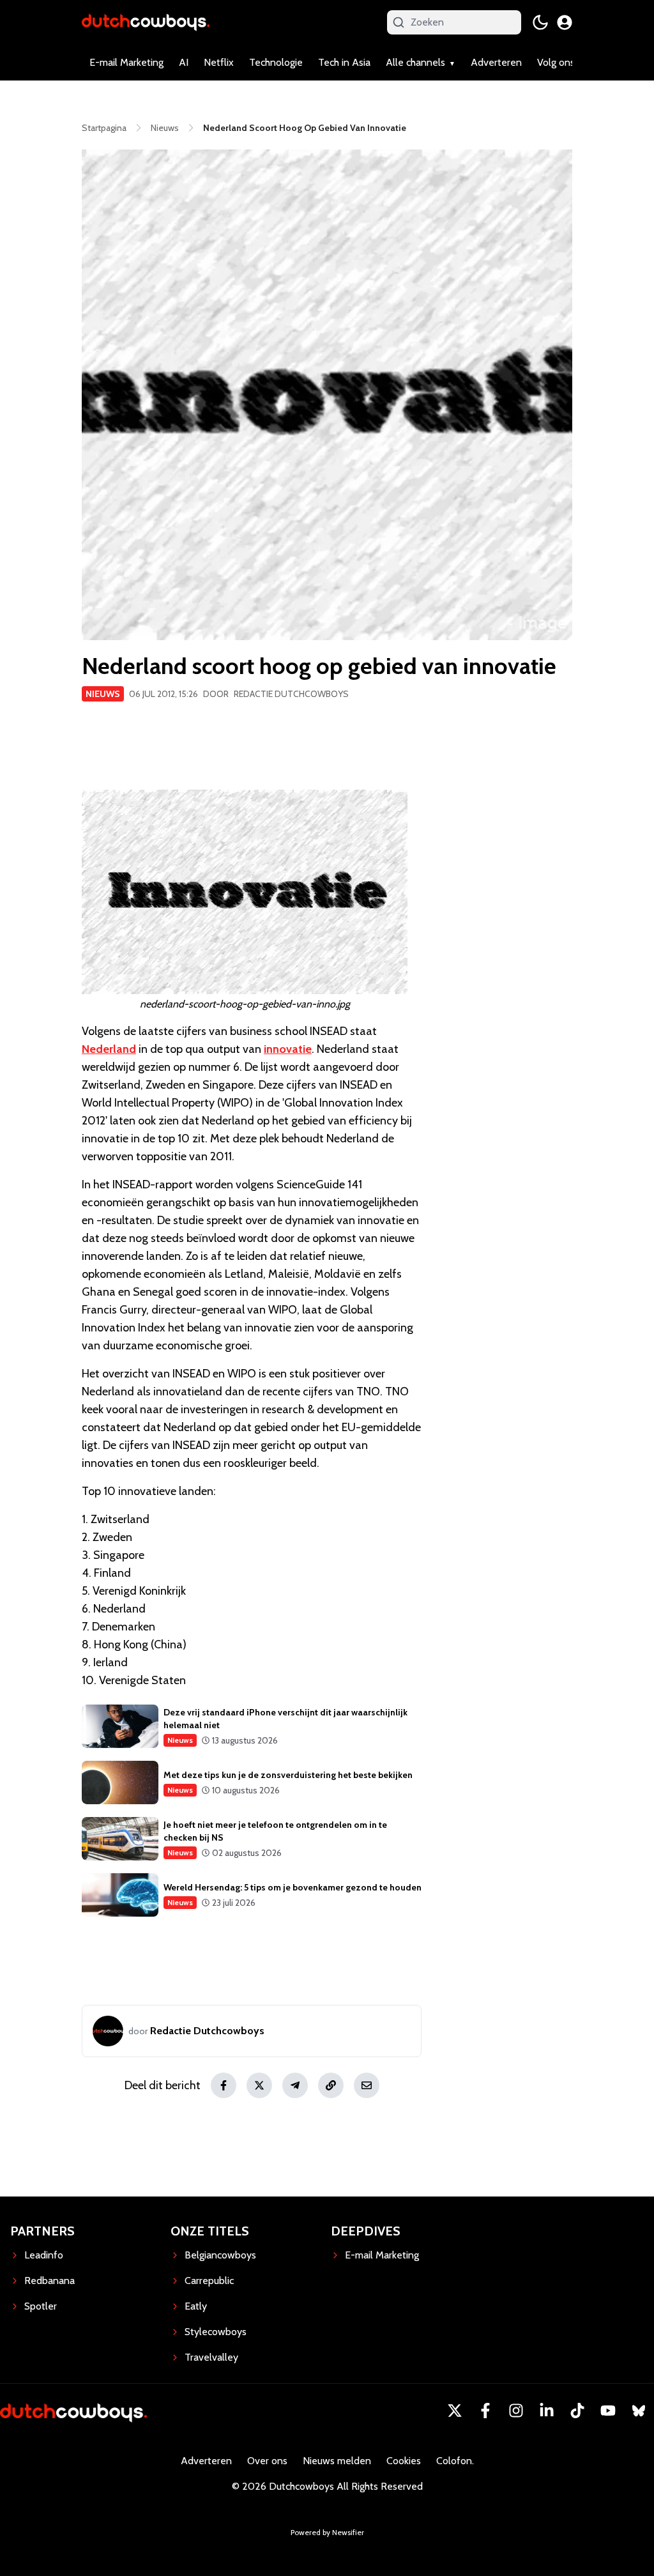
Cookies (404, 2461)
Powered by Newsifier (327, 2532)
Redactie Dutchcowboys (291, 694)
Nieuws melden (337, 2461)
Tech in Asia (344, 62)
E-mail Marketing (126, 62)
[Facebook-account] (485, 2411)
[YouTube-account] (608, 2411)
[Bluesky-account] (639, 2411)
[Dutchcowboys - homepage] (146, 22)
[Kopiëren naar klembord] (331, 2085)
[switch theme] (540, 22)
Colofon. (455, 2461)
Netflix (219, 62)
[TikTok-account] (577, 2411)
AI (184, 62)
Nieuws (103, 694)
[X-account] (455, 2411)
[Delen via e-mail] (367, 2085)
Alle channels (415, 62)
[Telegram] (295, 2085)
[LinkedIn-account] (547, 2411)
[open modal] (565, 22)
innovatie (288, 1049)
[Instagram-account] (516, 2411)
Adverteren (496, 62)
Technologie (276, 62)
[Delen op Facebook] (224, 2085)
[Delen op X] (259, 2085)
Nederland (109, 1049)
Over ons (267, 2461)
